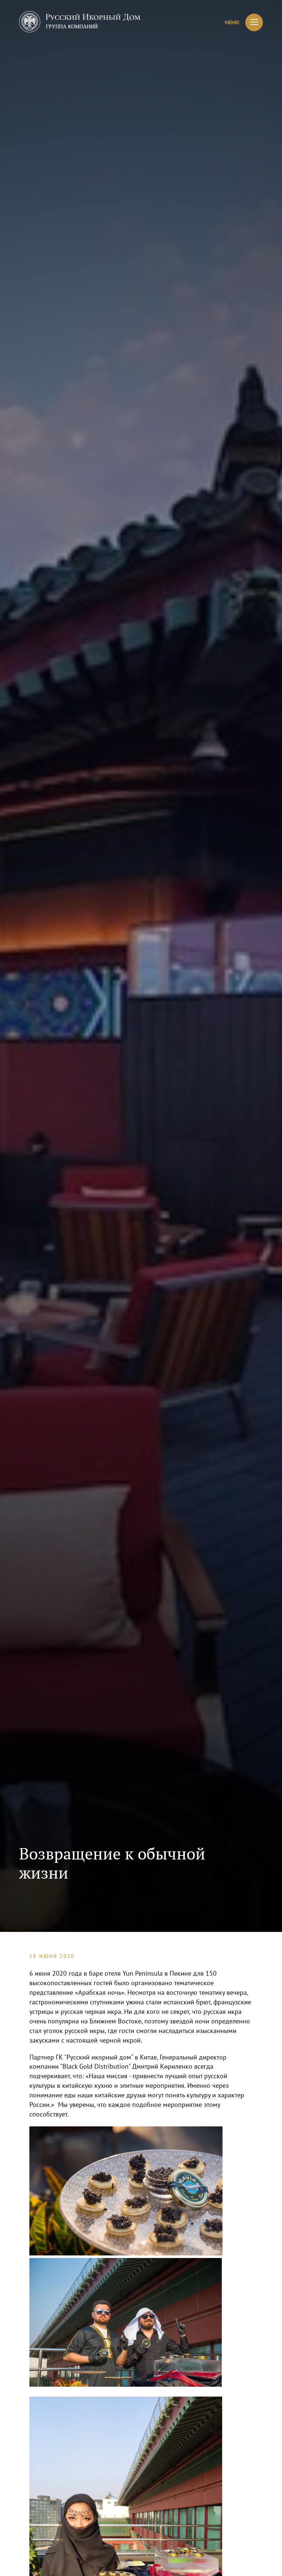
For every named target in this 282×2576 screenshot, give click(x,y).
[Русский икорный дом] (80, 23)
